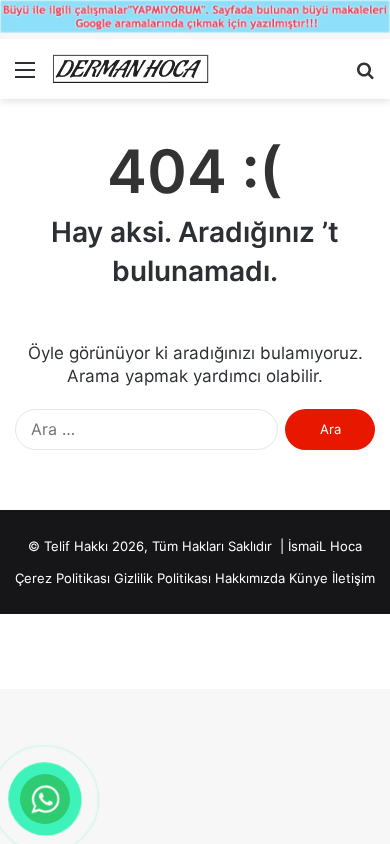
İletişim (353, 578)
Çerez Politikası (62, 578)
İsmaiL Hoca (325, 546)
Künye (308, 578)
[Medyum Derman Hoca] (130, 69)
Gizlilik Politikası (162, 578)
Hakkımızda (250, 578)
